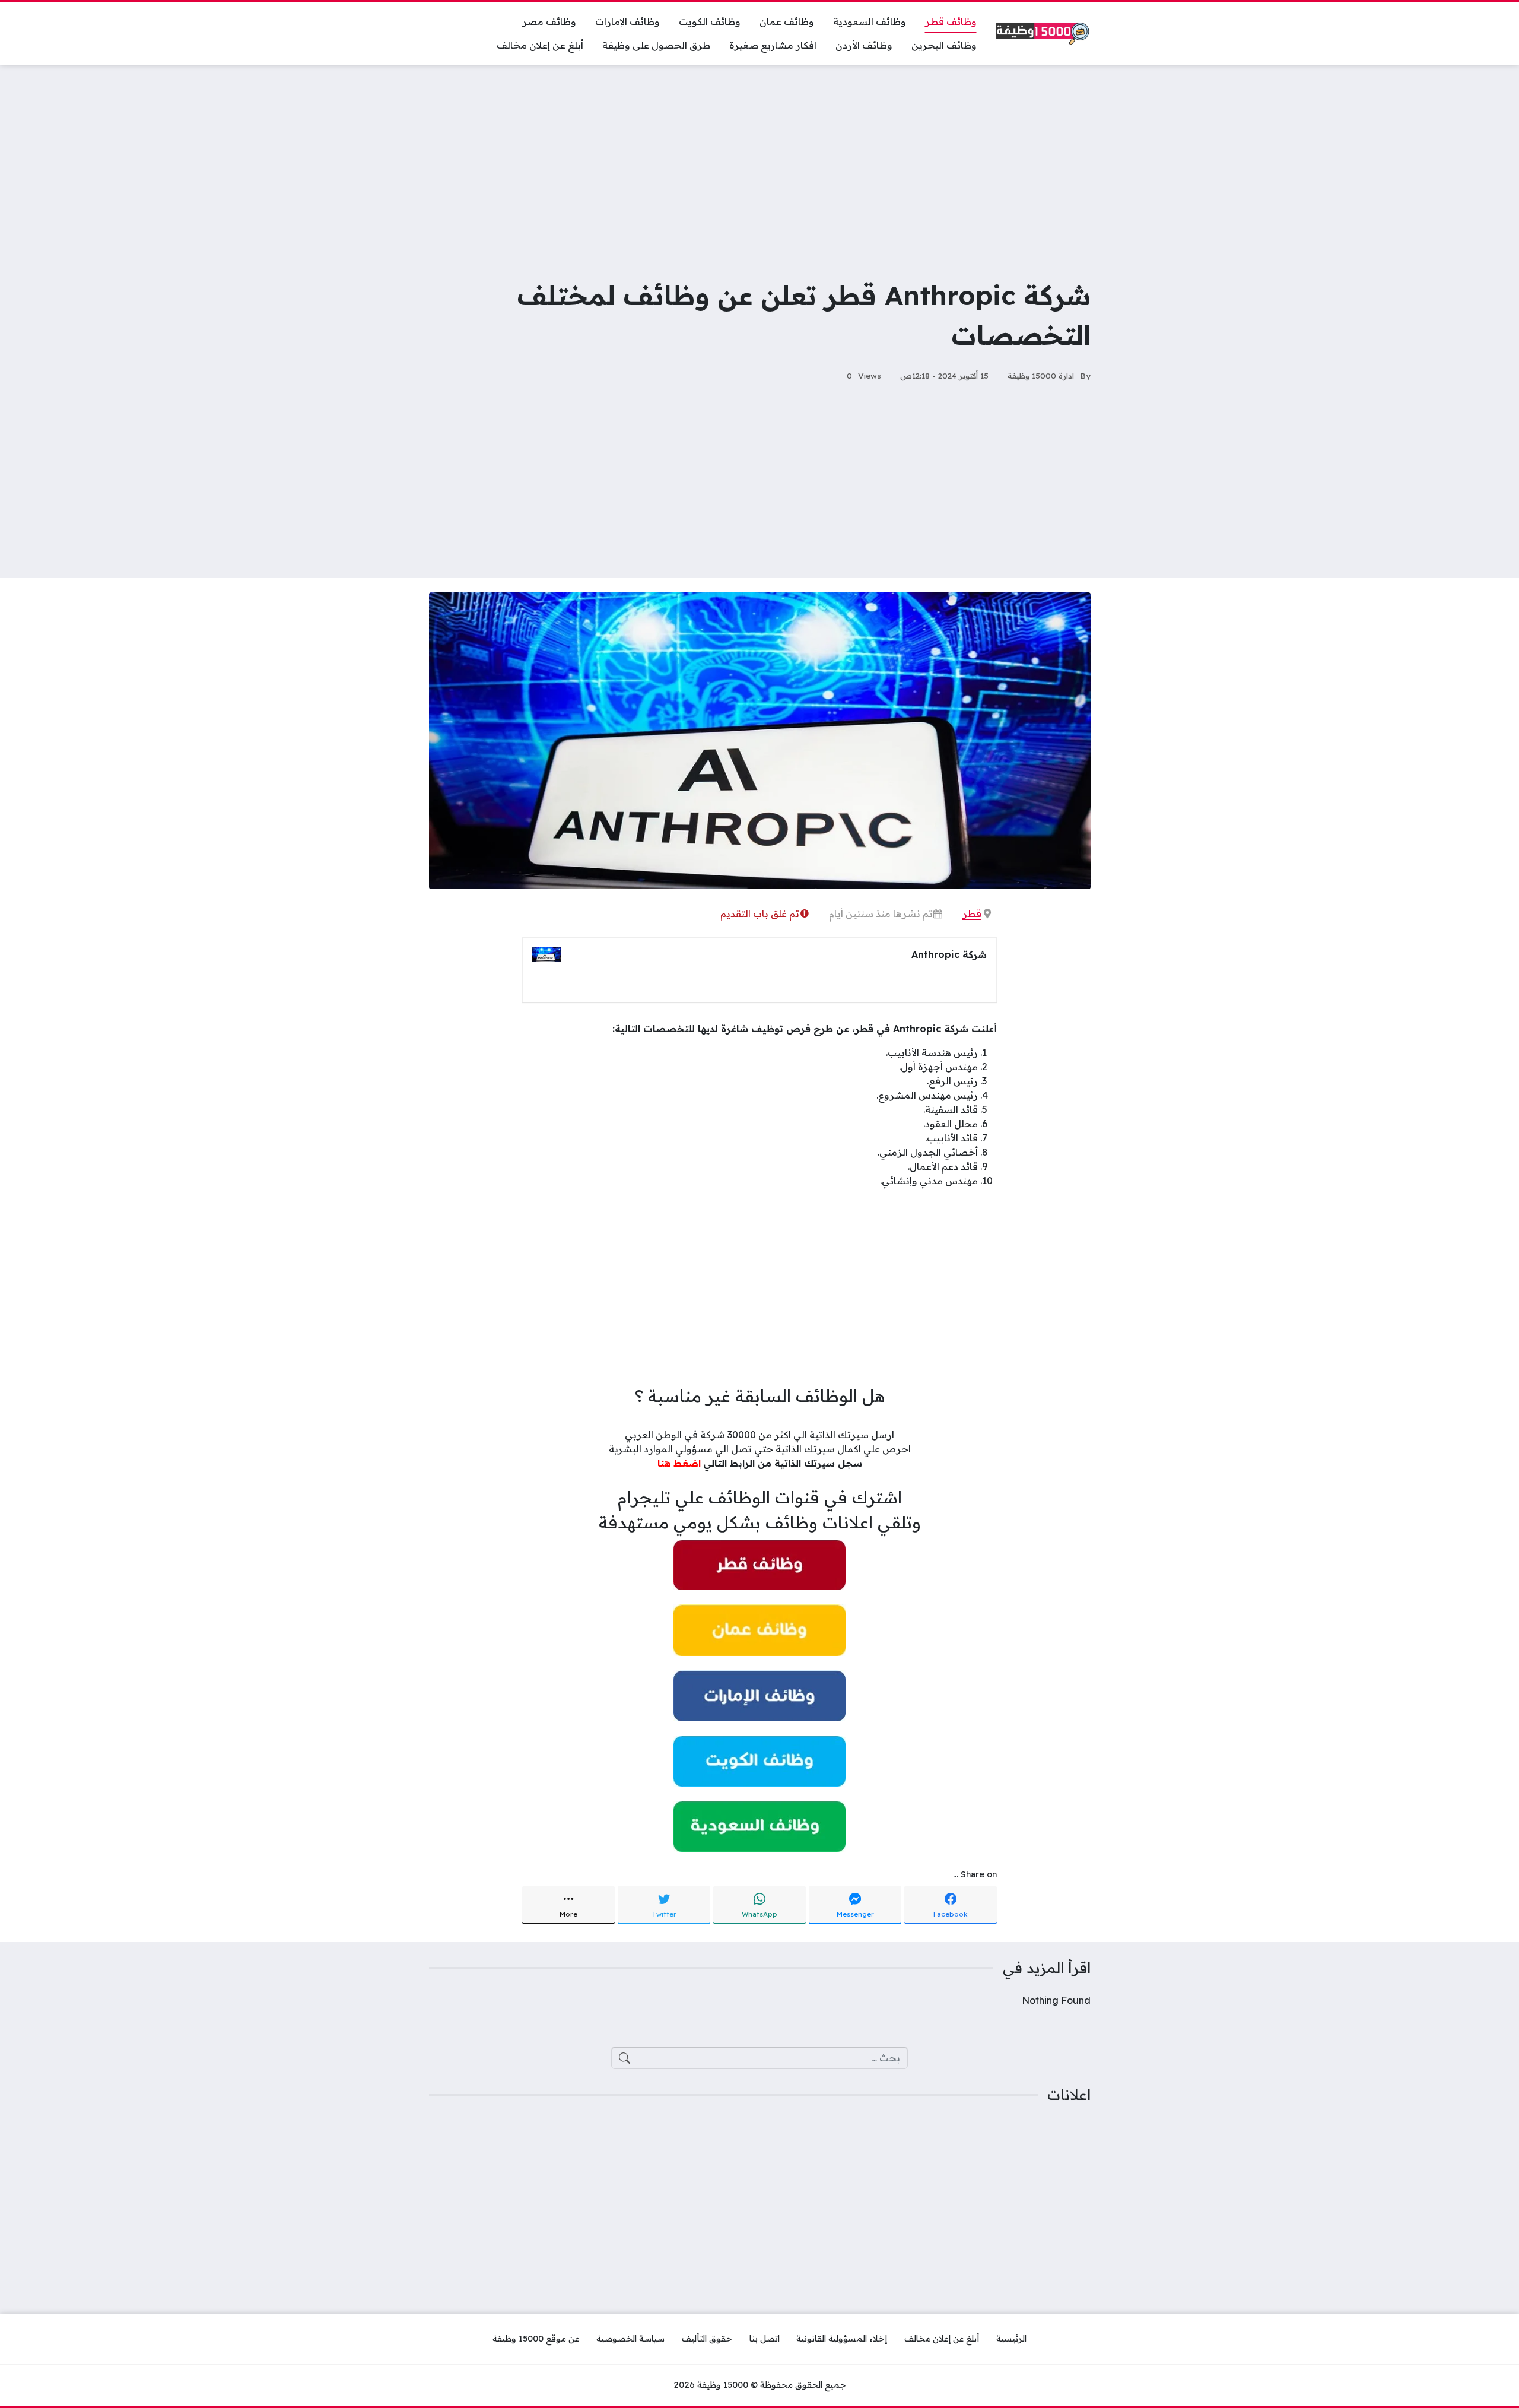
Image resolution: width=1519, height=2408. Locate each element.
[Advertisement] (759, 163)
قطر (972, 913)
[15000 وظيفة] (1043, 34)
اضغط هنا (679, 1463)
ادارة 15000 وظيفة (1041, 375)
